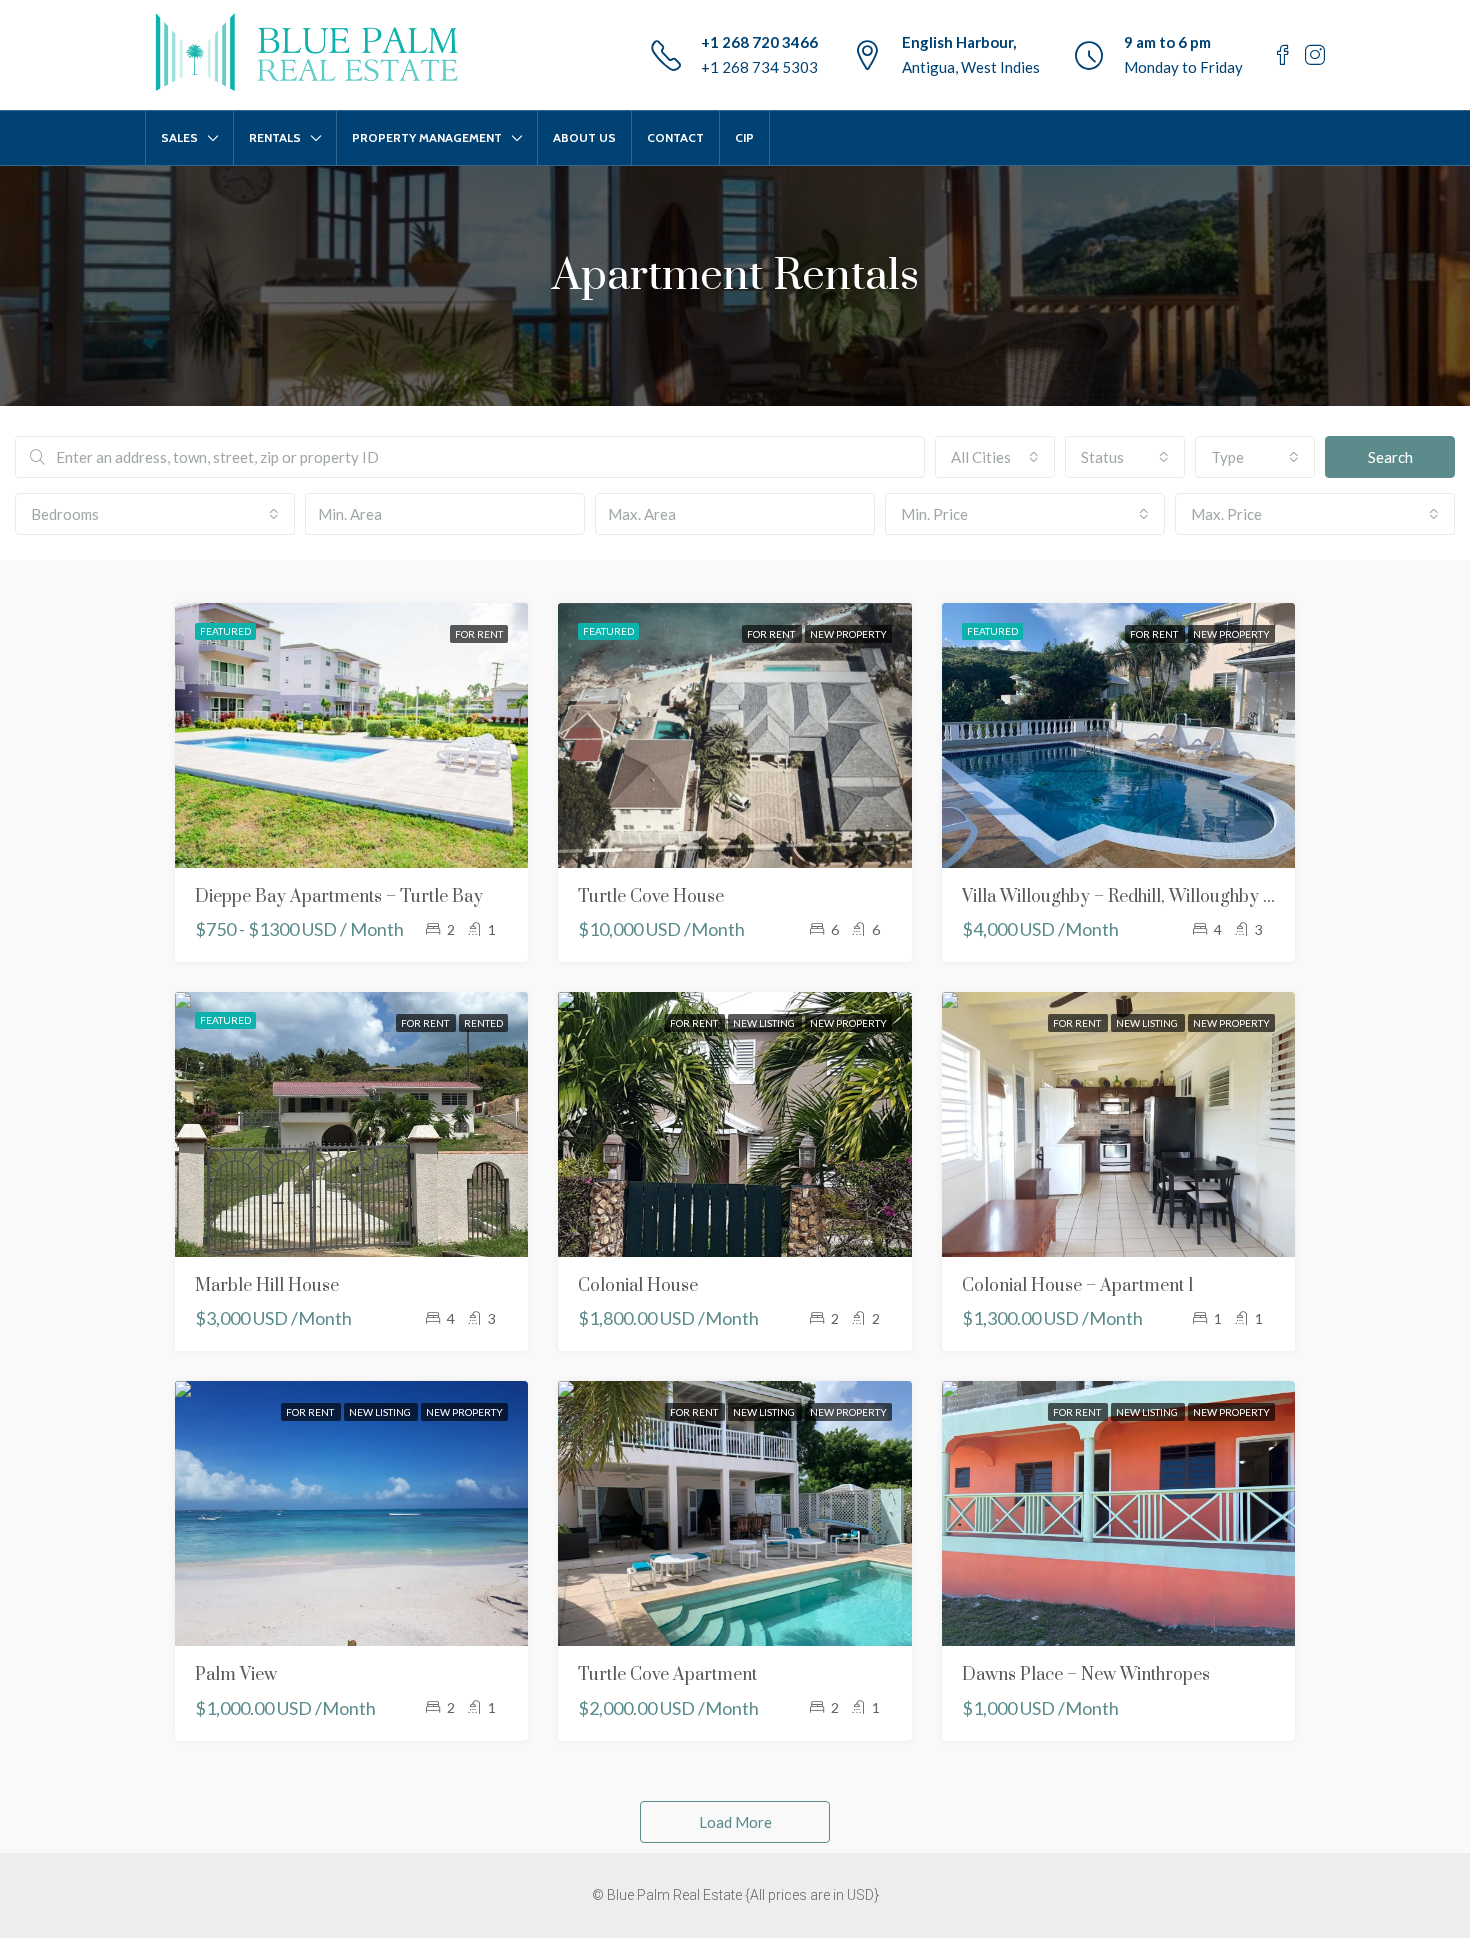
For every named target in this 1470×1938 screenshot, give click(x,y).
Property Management (427, 137)
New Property (848, 634)
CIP (744, 137)
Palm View (236, 1675)
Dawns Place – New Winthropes (1086, 1675)
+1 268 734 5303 (759, 67)
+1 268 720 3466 (759, 42)
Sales (179, 137)
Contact (675, 137)
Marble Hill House (267, 1286)
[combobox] (995, 457)
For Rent (479, 634)
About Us (584, 137)
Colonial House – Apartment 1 (1078, 1286)
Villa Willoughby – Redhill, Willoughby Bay (1128, 897)
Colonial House (638, 1286)
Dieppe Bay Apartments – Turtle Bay (339, 897)
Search (1390, 457)
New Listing (765, 1023)
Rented (483, 1023)
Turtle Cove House (651, 897)
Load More (735, 1822)
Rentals (275, 137)
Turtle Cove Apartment (667, 1675)
